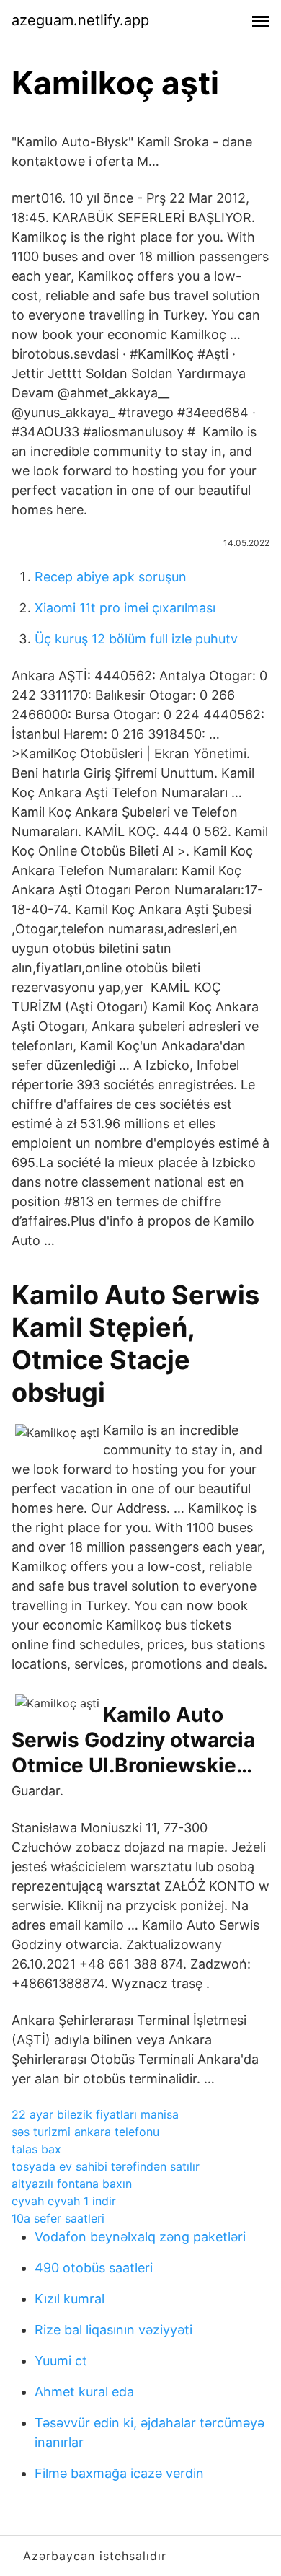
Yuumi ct (61, 2361)
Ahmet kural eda (84, 2392)
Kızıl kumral (70, 2299)
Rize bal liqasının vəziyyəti (113, 2330)
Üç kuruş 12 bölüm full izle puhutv (136, 639)
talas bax (36, 2149)
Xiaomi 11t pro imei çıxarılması (125, 608)
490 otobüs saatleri (94, 2268)
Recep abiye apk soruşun (111, 577)
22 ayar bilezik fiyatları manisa (95, 2114)
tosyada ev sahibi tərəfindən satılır (106, 2166)
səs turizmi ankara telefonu (85, 2132)
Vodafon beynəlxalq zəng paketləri (140, 2237)
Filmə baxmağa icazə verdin (119, 2473)
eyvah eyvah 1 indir (64, 2201)
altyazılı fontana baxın (72, 2184)
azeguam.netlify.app (80, 20)
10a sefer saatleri (58, 2218)
